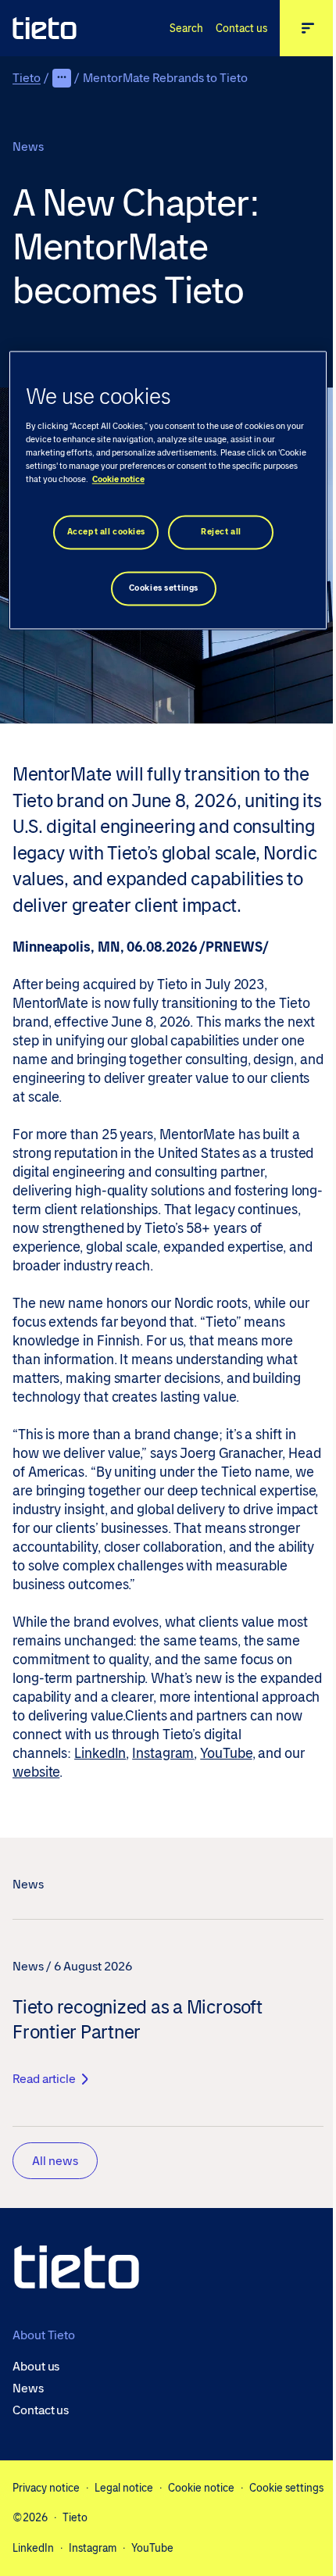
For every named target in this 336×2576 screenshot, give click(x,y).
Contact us (241, 28)
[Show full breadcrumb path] (62, 78)
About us (36, 2367)
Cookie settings (286, 2488)
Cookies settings (164, 588)
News (28, 2388)
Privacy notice (46, 2488)
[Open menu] (308, 28)
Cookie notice (201, 2488)
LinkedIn (100, 1753)
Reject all (221, 532)
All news (55, 2161)
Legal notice (124, 2488)
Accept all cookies (106, 532)
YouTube (226, 1753)
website (36, 1772)
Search (186, 28)
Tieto (27, 78)
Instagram (163, 1753)
